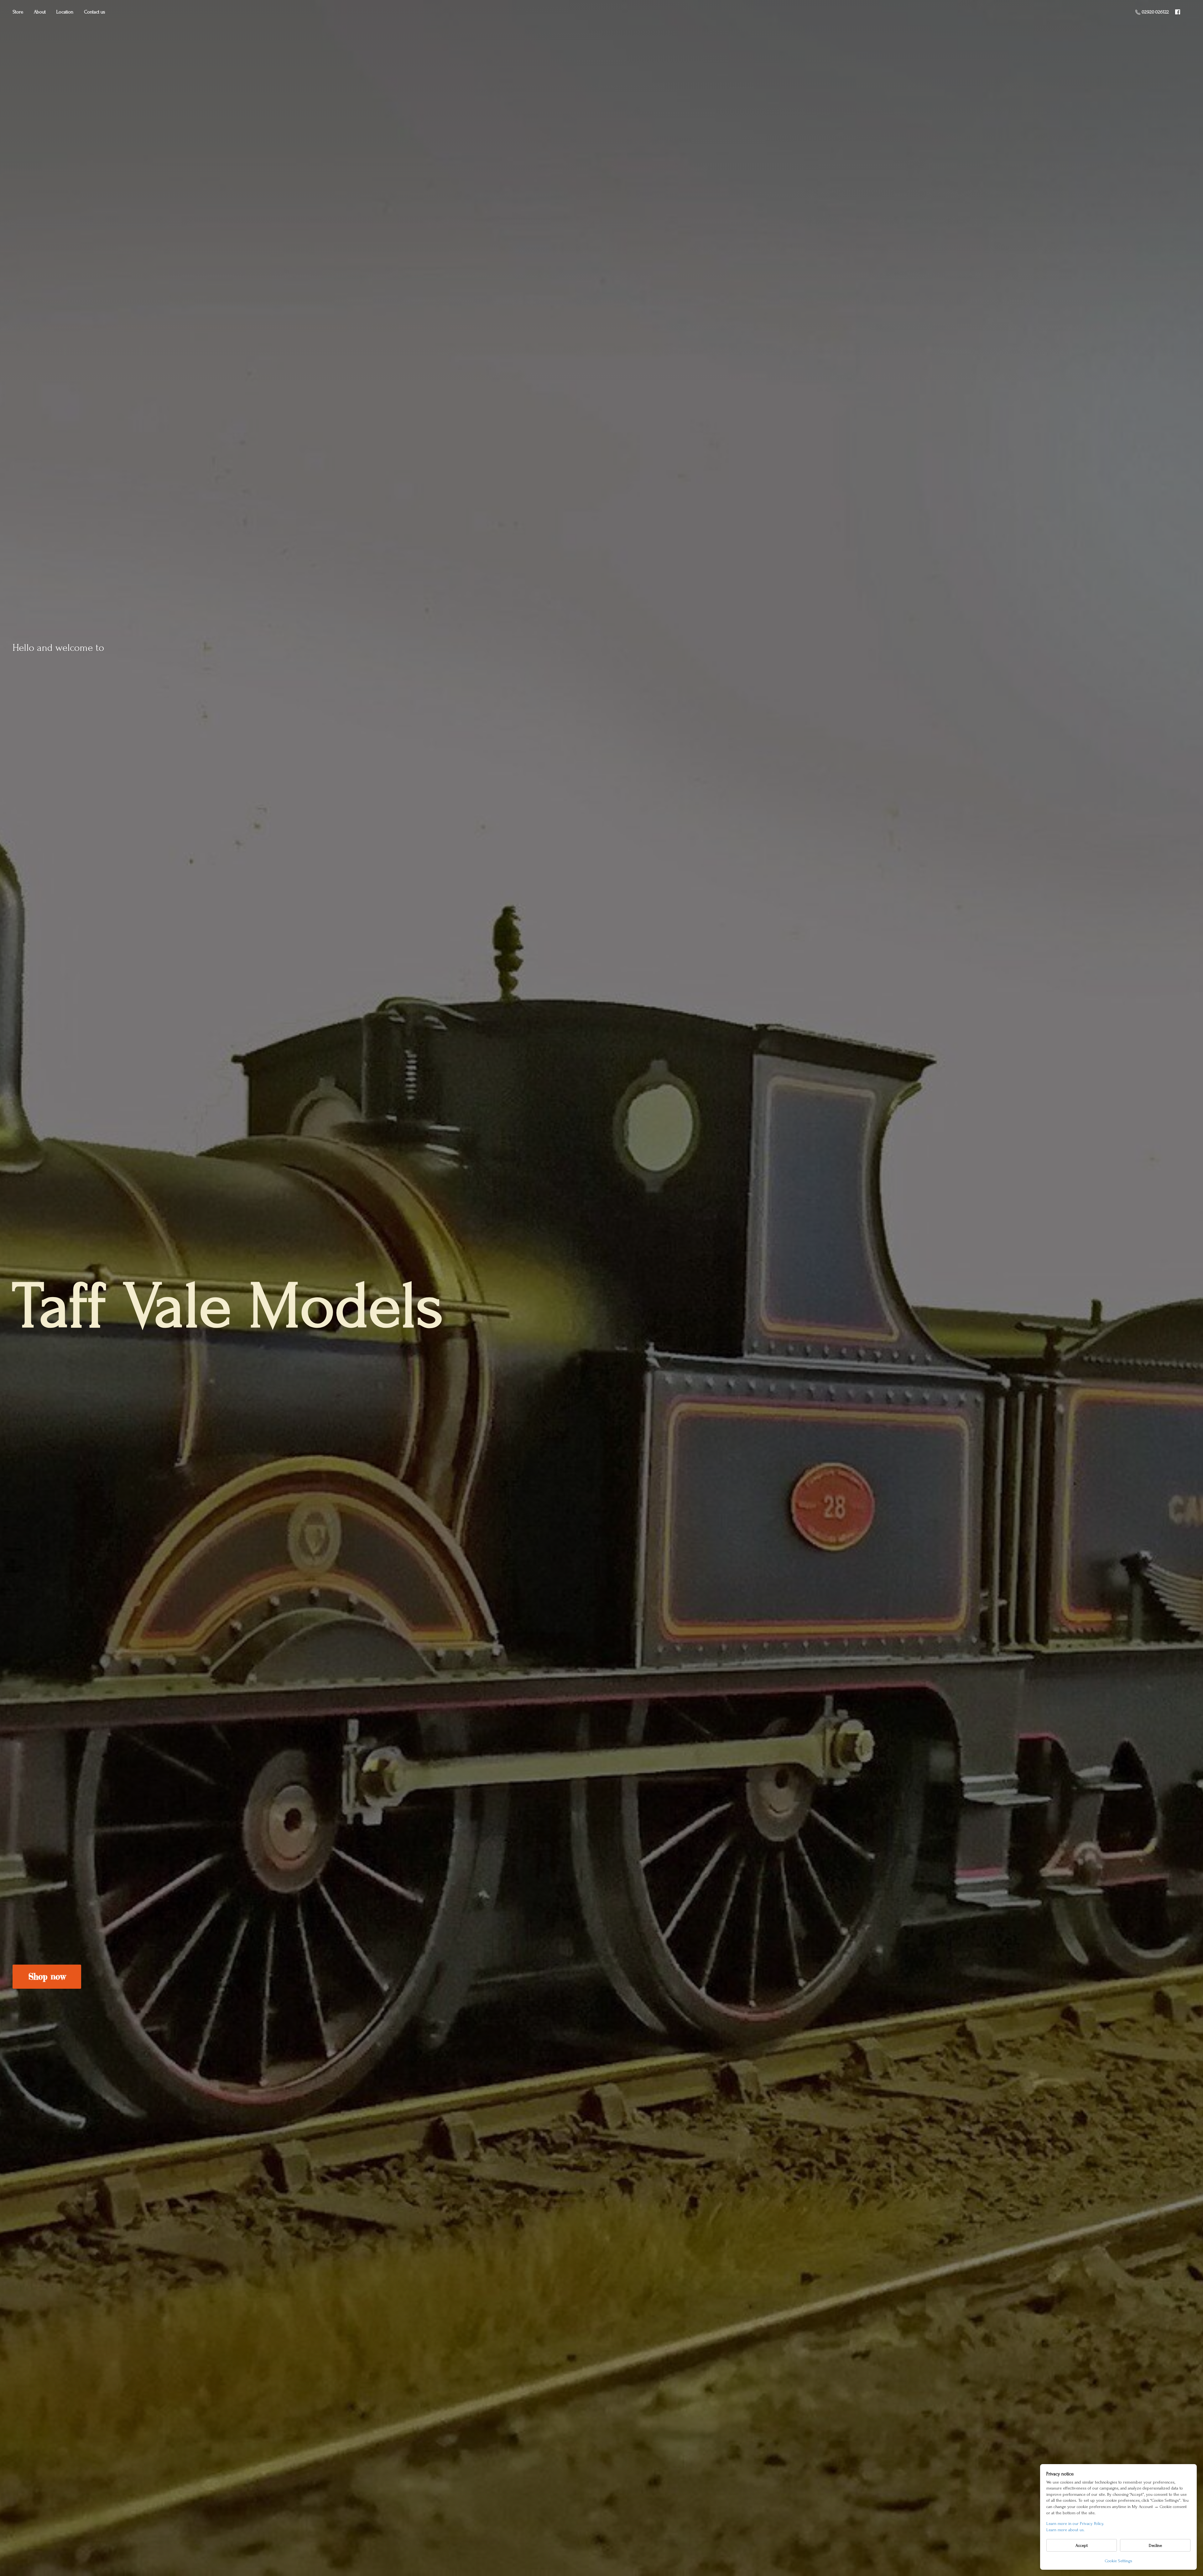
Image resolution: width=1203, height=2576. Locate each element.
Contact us (95, 12)
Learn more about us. (1065, 2530)
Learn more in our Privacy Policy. (1075, 2524)
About (40, 12)
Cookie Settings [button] (1119, 2561)
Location (65, 12)
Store (18, 12)
